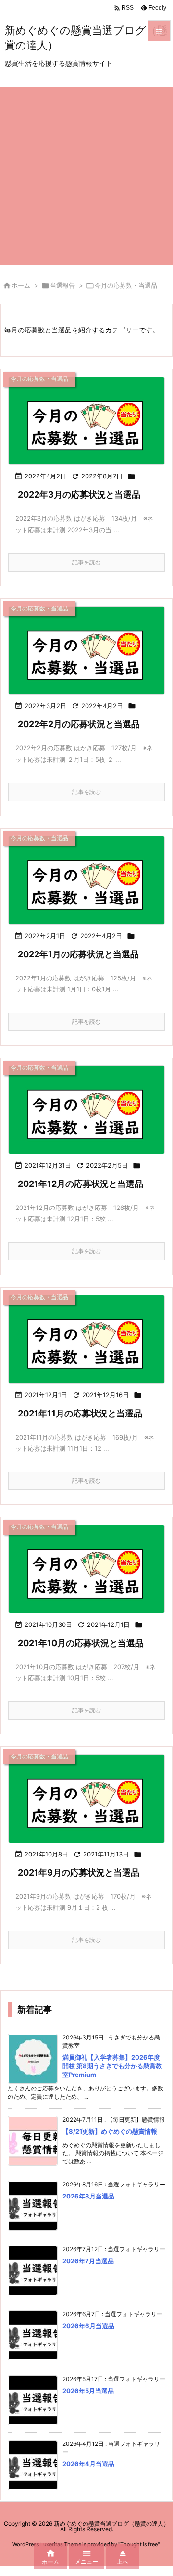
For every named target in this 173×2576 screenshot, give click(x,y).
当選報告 (62, 285)
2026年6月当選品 (88, 2326)
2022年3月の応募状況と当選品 (79, 494)
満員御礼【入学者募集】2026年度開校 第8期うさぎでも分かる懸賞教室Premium (112, 2066)
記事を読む (86, 562)
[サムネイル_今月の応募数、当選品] (86, 421)
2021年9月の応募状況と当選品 (79, 1873)
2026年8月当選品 (88, 2196)
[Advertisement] (86, 173)
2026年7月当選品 (88, 2261)
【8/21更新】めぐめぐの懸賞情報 (110, 2131)
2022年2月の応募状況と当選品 (79, 724)
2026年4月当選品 (88, 2464)
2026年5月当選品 (88, 2391)
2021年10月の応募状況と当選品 (81, 1643)
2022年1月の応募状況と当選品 (78, 954)
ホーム (21, 285)
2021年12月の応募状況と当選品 (80, 1184)
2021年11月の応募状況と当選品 (80, 1413)
